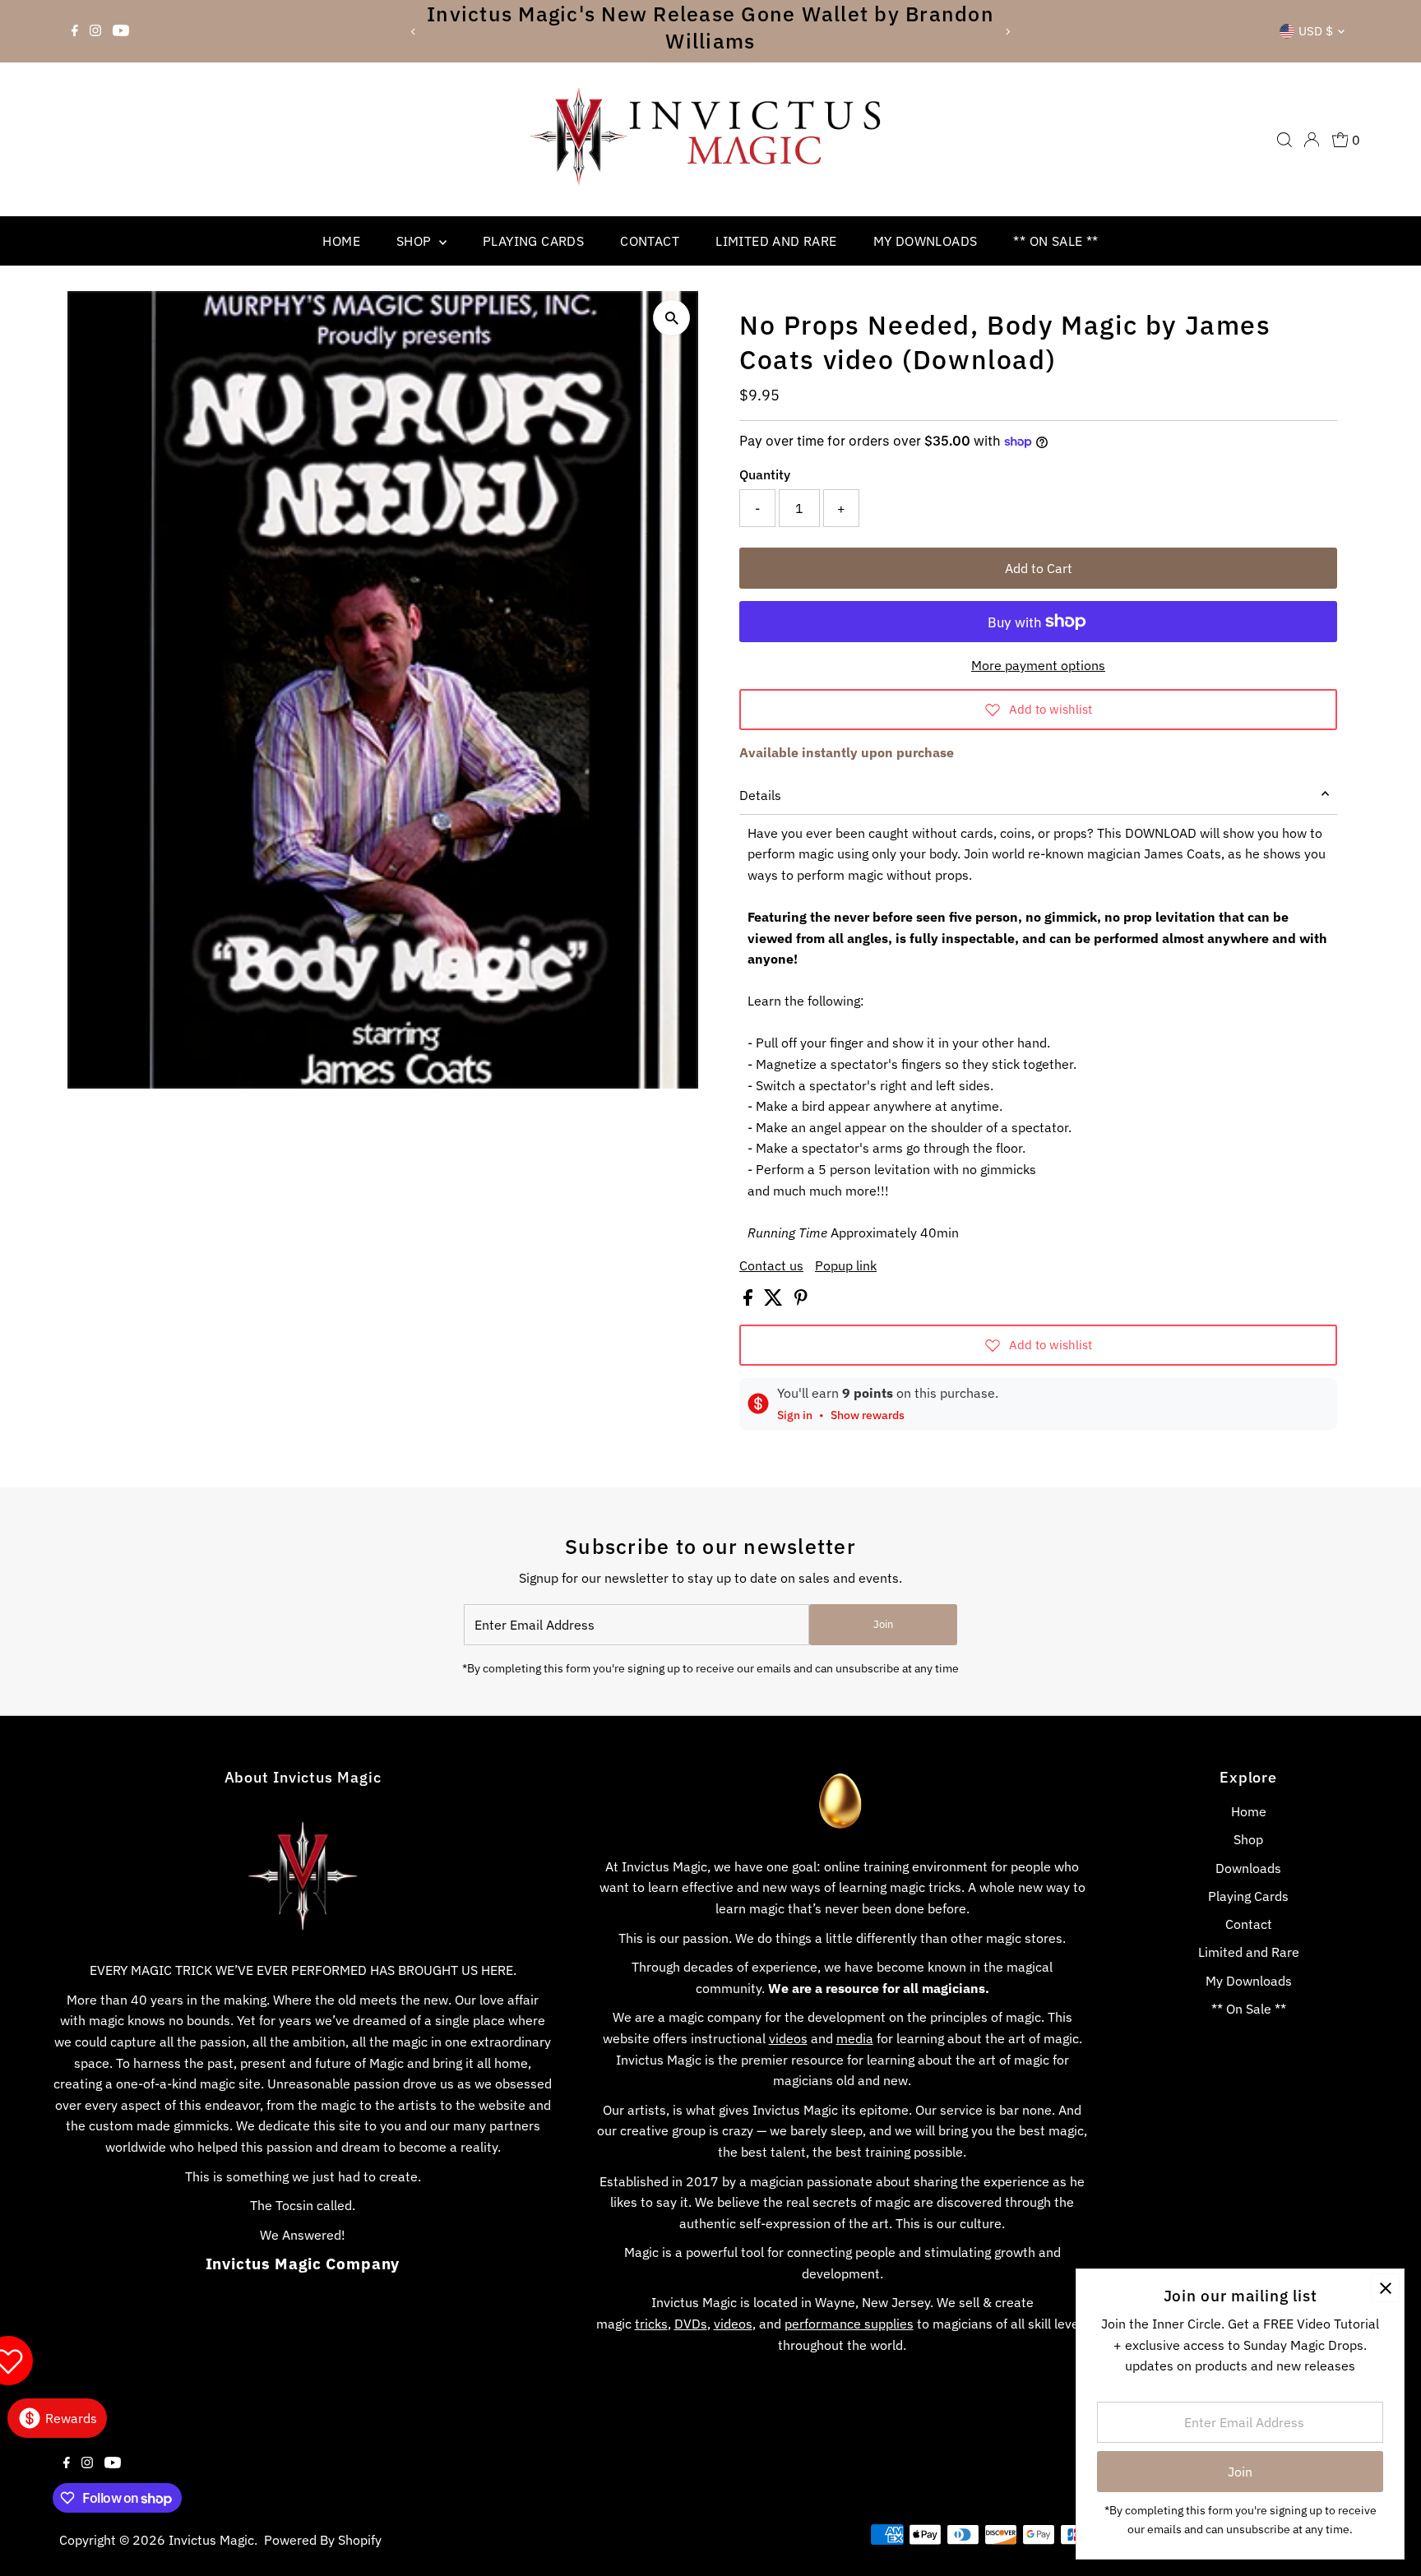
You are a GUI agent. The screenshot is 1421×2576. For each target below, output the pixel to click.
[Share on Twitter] (775, 1301)
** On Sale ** (1055, 241)
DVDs (691, 2324)
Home (341, 241)
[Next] (1008, 32)
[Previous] (413, 32)
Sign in (795, 1415)
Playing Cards (533, 241)
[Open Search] (1284, 140)
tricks (651, 2324)
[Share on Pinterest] (801, 1301)
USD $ (1316, 31)
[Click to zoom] (671, 318)
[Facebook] (75, 31)
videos (788, 2038)
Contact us (771, 1265)
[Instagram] (95, 31)
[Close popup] (1385, 2288)
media (855, 2038)
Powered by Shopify (323, 2540)
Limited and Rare (776, 241)
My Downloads (926, 241)
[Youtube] (121, 31)
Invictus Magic (211, 2540)
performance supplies (849, 2324)
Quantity (765, 474)
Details (760, 795)
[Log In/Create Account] (1312, 140)
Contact (650, 241)
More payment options (1038, 665)
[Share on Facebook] (750, 1301)
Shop (416, 241)
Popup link (846, 1265)
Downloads (1248, 1868)
